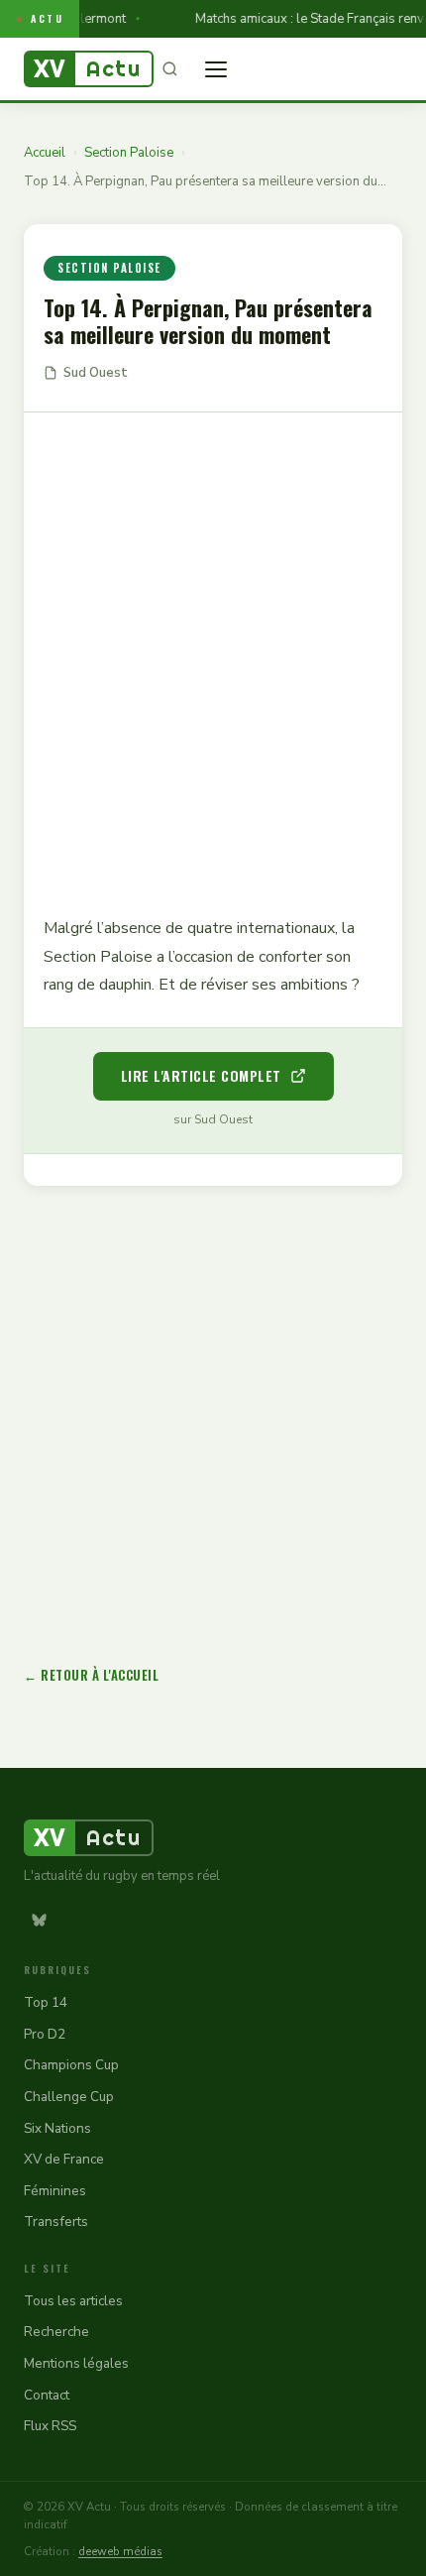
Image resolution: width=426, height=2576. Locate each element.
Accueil (45, 153)
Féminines (55, 2191)
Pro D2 (45, 2034)
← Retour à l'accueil (91, 1675)
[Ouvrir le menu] (216, 69)
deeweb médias (120, 2551)
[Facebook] (76, 1920)
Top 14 (46, 2002)
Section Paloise (129, 153)
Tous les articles (73, 2301)
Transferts (56, 2222)
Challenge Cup (69, 2097)
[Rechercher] (169, 69)
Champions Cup (71, 2065)
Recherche (56, 2332)
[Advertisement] (213, 649)
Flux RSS (50, 2426)
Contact (47, 2395)
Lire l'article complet (201, 1075)
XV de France (64, 2159)
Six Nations (57, 2128)
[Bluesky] (39, 1920)
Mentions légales (76, 2363)
